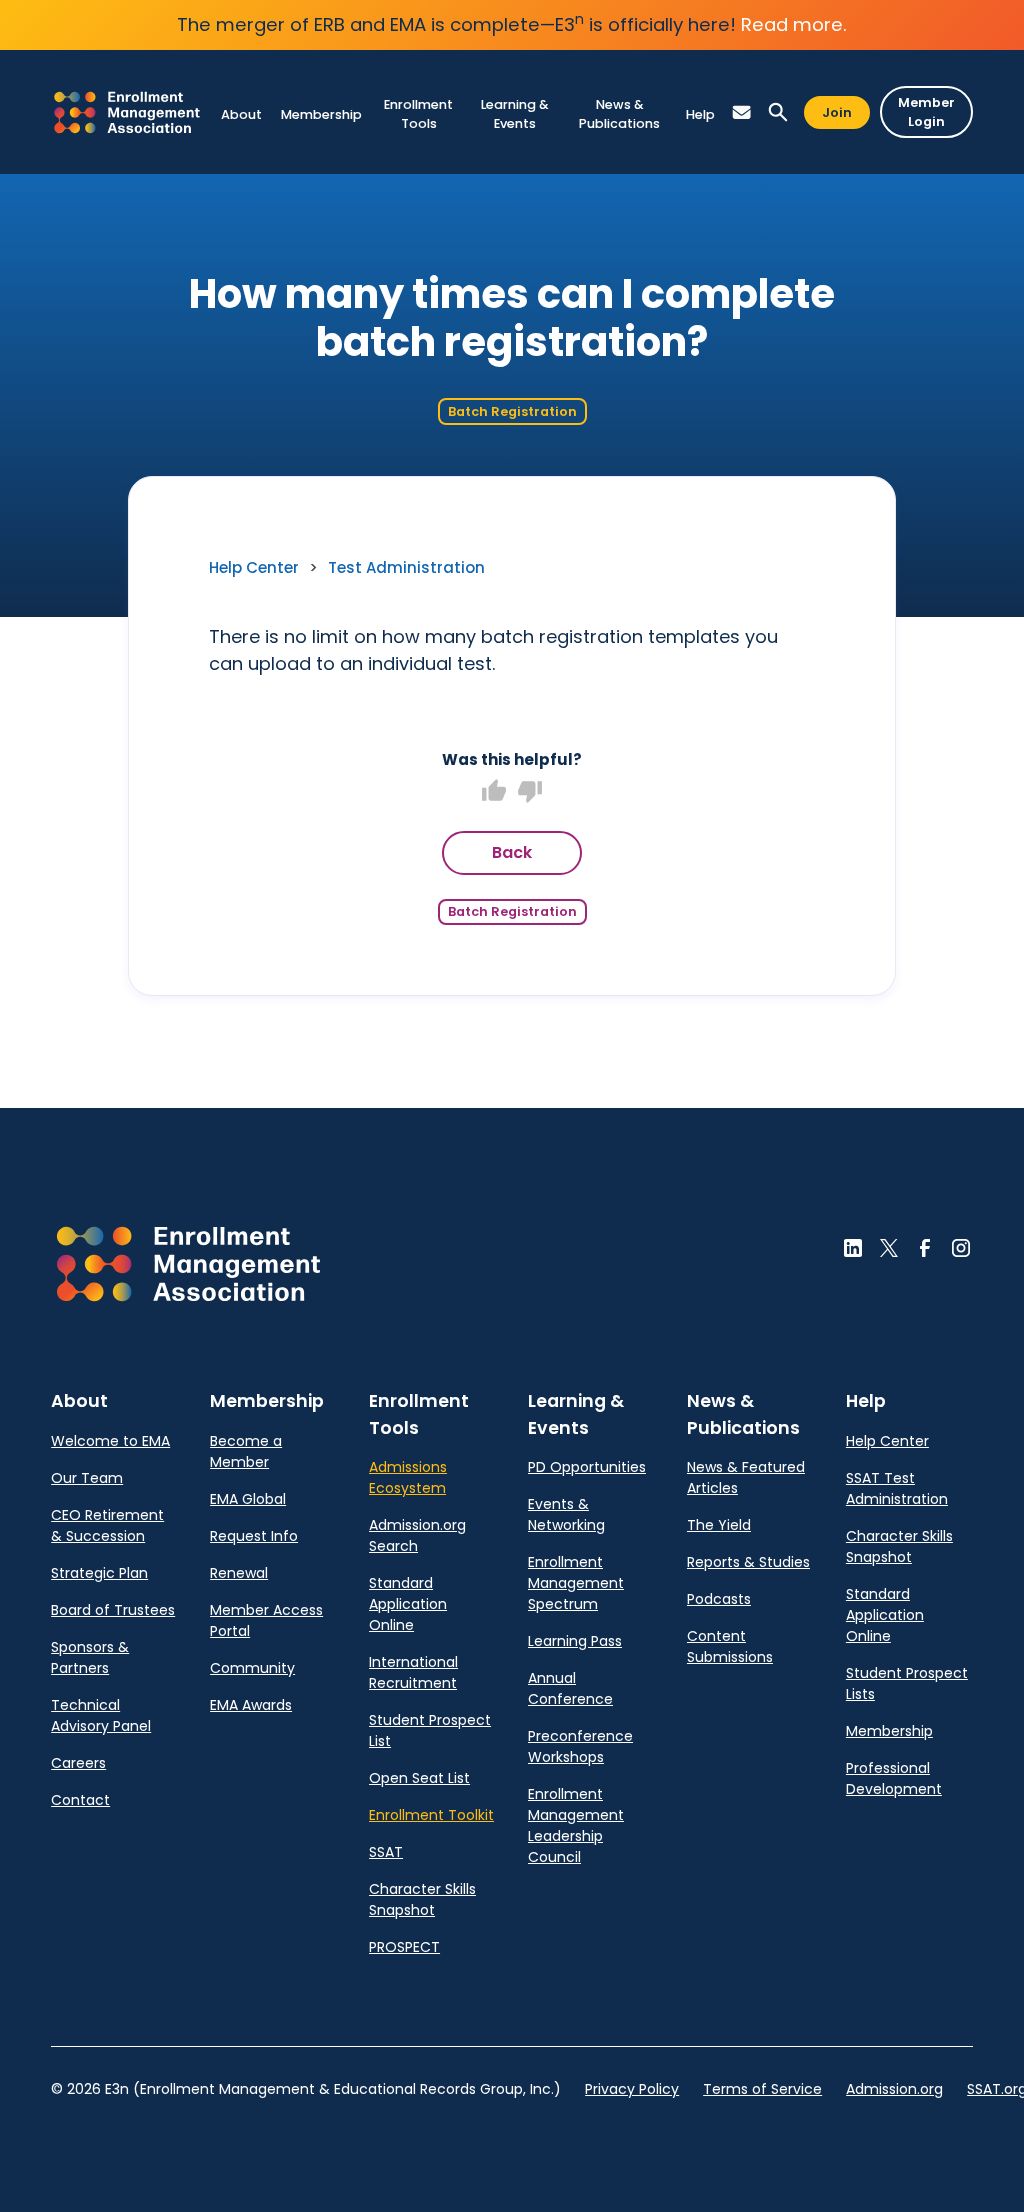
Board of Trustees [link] (113, 1610)
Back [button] (512, 852)
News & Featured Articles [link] (746, 1477)
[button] (241, 114)
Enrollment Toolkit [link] (431, 1815)
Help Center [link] (254, 567)
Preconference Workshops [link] (580, 1746)
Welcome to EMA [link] (110, 1441)
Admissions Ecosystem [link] (408, 1477)
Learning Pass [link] (575, 1641)
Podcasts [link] (719, 1599)
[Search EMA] (778, 112)
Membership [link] (889, 1731)
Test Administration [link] (406, 567)
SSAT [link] (386, 1852)
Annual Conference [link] (570, 1688)
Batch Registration (512, 411)
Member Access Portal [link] (266, 1620)
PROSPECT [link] (404, 1947)
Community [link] (252, 1668)
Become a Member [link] (246, 1451)
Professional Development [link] (894, 1778)
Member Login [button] (926, 112)
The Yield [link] (719, 1525)
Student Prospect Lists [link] (907, 1683)
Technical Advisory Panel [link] (101, 1715)
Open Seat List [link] (419, 1778)
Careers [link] (78, 1763)
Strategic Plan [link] (99, 1573)
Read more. (794, 24)
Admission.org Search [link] (417, 1535)
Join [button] (837, 112)
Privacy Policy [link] (632, 2089)
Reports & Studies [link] (748, 1562)
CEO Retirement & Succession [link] (107, 1525)
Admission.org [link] (894, 2089)
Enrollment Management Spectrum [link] (576, 1583)
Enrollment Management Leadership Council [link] (576, 1825)
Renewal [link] (239, 1573)
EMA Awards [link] (251, 1705)
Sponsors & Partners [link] (90, 1657)
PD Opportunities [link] (587, 1467)
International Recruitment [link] (413, 1672)
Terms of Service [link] (762, 2089)
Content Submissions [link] (730, 1646)
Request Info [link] (254, 1536)
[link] (127, 112)
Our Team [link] (87, 1478)
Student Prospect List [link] (430, 1730)
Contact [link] (80, 1800)
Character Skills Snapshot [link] (422, 1899)
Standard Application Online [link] (408, 1604)
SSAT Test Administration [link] (897, 1488)
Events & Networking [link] (566, 1514)
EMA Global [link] (248, 1499)
